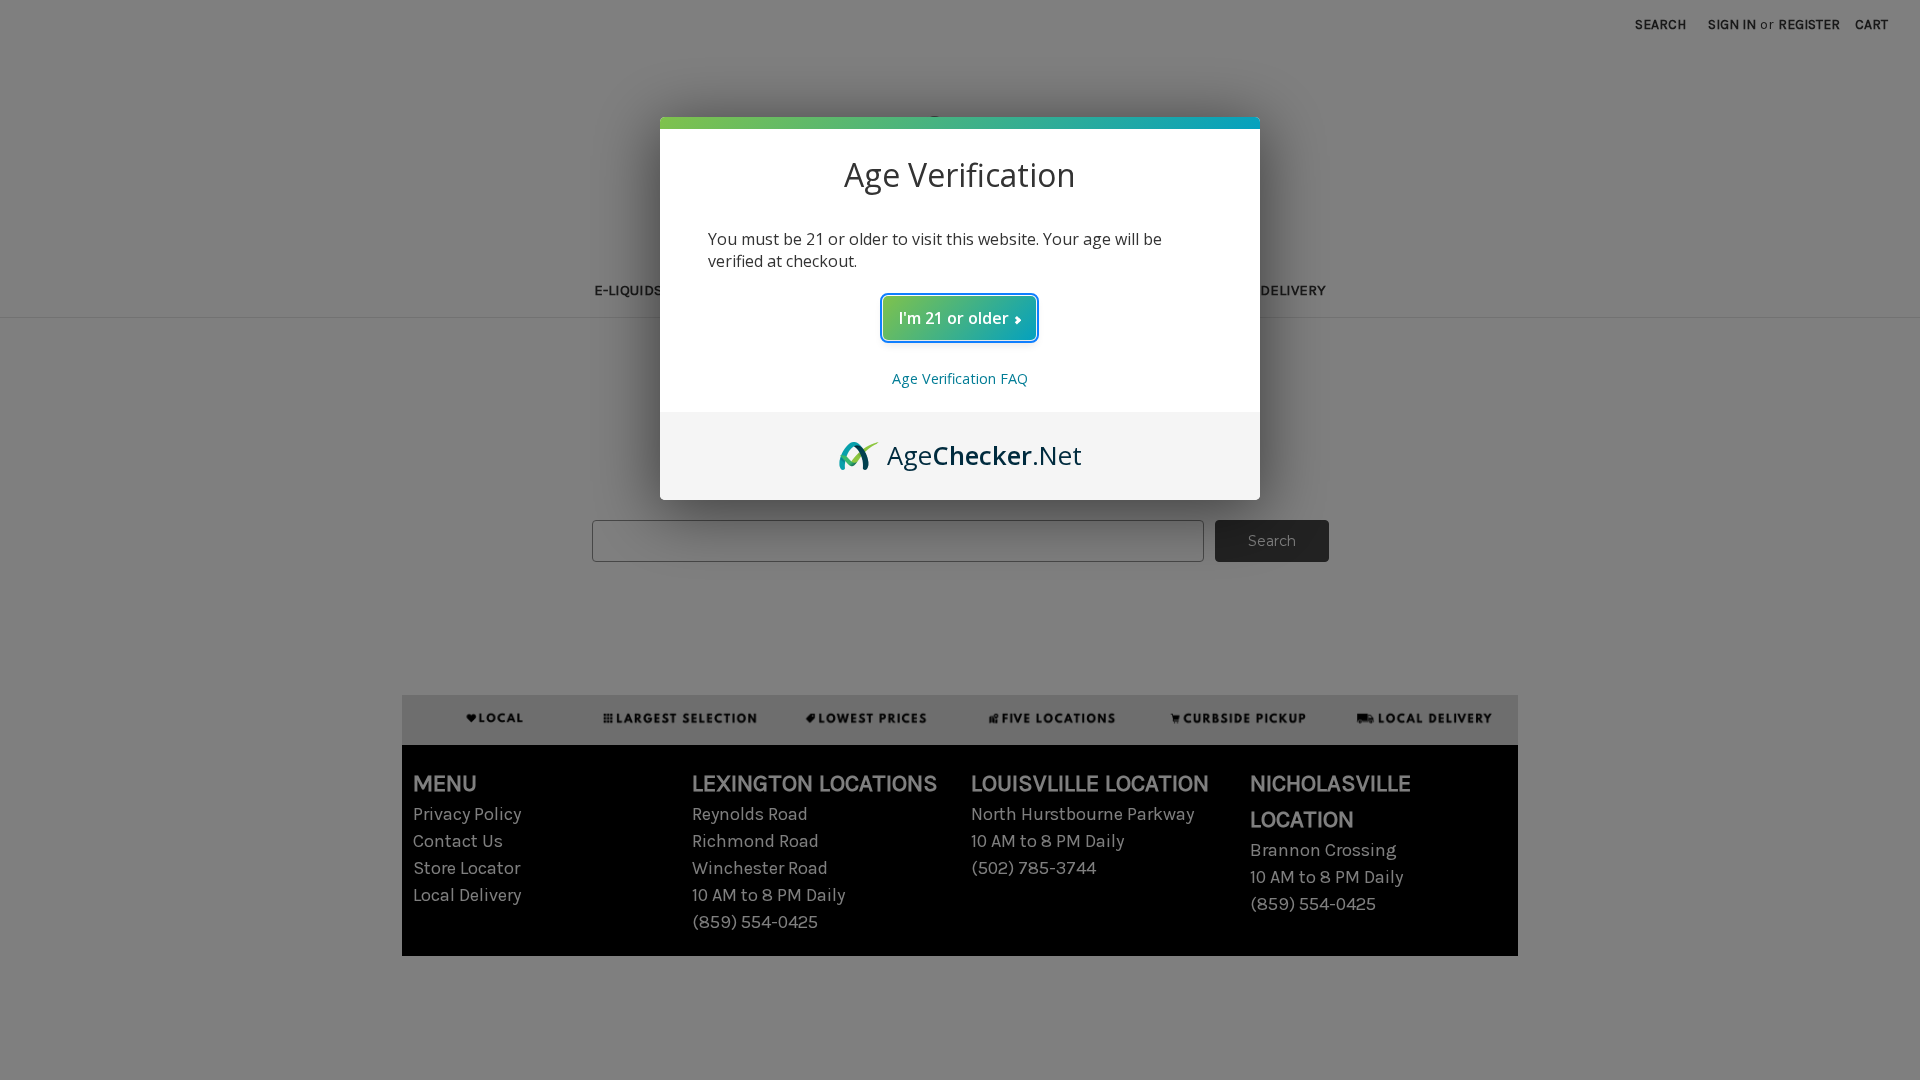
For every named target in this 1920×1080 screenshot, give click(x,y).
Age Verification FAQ (960, 378)
